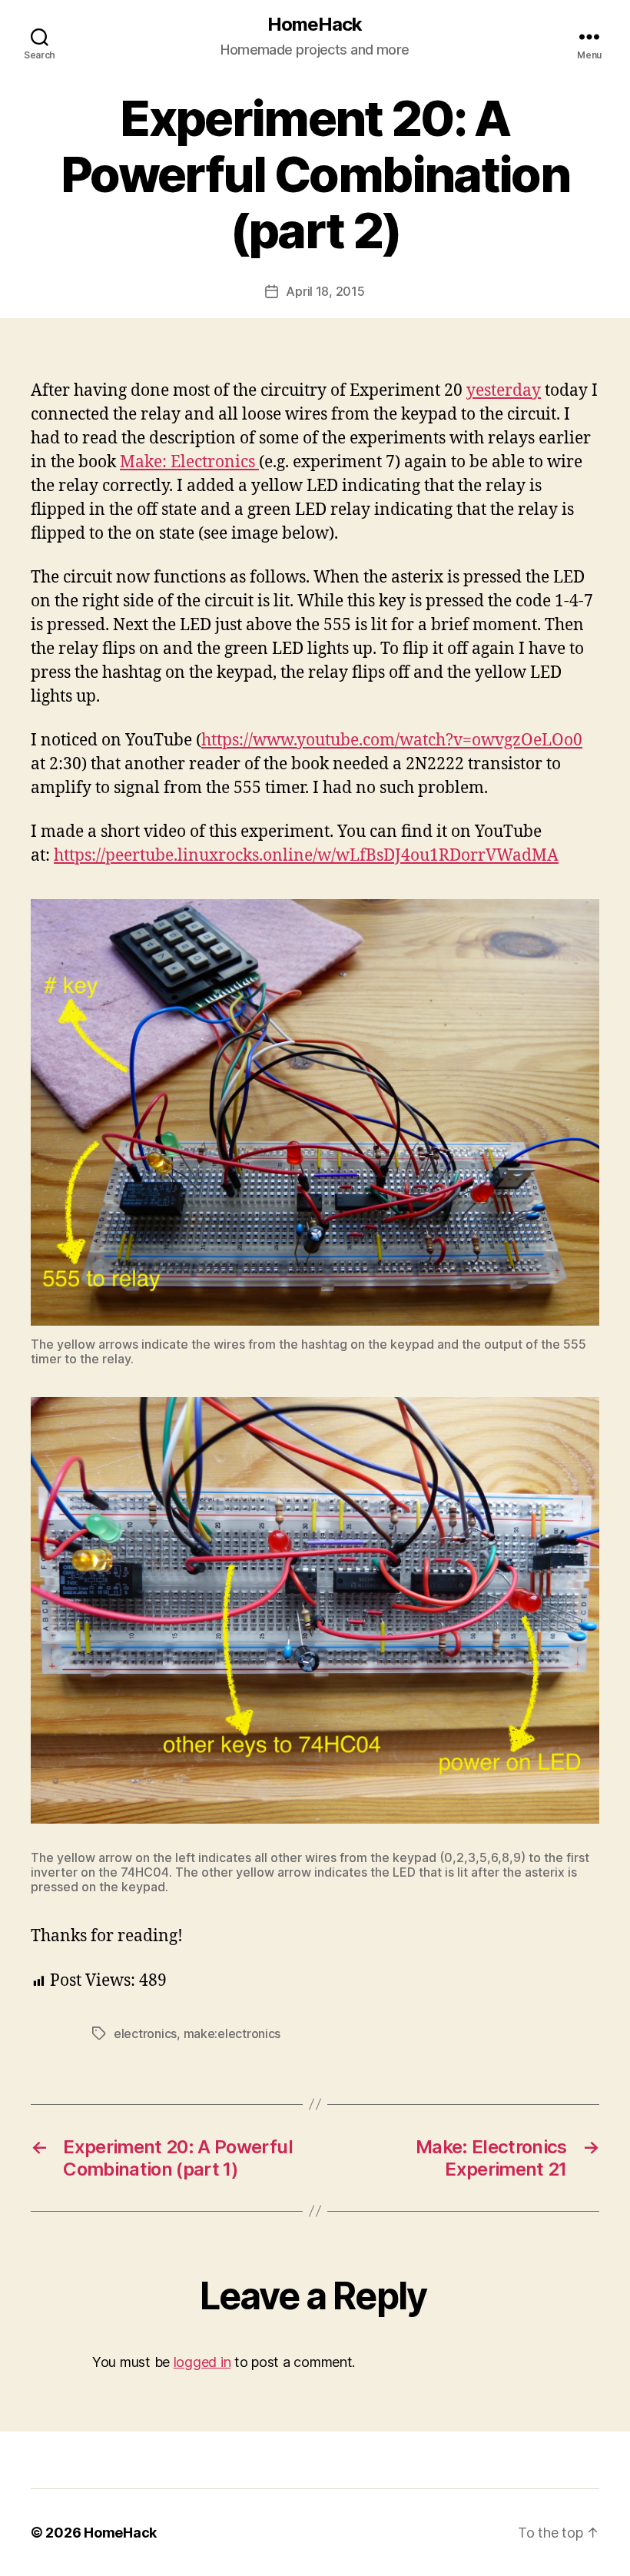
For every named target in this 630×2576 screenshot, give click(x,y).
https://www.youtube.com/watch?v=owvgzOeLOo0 (392, 740)
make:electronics (232, 2033)
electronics (145, 2033)
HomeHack (315, 25)
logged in (202, 2362)
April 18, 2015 (325, 291)
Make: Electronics (189, 462)
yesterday (504, 391)
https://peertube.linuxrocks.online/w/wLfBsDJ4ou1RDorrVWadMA (306, 856)
